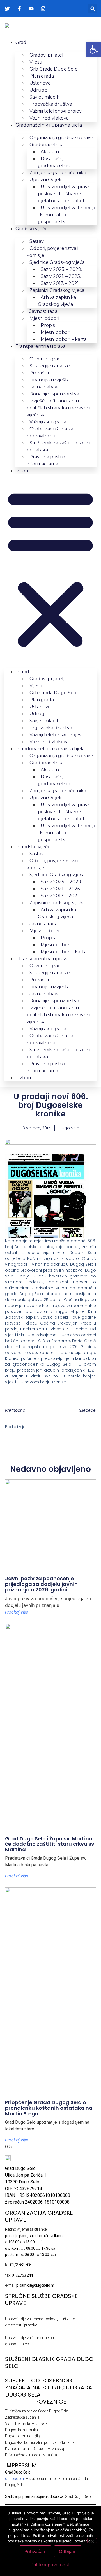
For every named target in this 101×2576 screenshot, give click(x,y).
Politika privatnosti (50, 2565)
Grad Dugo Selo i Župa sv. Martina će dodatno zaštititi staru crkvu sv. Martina (50, 1844)
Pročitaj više (17, 1612)
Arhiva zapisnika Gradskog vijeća (57, 301)
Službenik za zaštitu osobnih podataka (60, 446)
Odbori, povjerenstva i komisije (52, 252)
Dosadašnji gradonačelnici (54, 162)
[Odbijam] (92, 2541)
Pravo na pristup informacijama (47, 460)
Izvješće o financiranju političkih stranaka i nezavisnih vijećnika (60, 408)
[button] (92, 9)
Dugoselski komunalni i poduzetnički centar (40, 2442)
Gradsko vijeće (32, 229)
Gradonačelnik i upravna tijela (49, 125)
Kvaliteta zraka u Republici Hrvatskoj (34, 2449)
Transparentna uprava (41, 346)
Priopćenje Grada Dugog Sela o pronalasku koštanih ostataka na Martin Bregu (49, 2108)
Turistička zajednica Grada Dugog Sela (36, 2411)
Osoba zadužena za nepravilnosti (50, 432)
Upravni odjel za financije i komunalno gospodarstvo (67, 215)
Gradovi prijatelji (47, 55)
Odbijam (68, 2551)
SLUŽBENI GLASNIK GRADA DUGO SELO (49, 2362)
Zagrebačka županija (22, 2417)
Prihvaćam (35, 2551)
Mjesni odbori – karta (64, 339)
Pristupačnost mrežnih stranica (31, 2455)
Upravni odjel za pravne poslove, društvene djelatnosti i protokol (66, 194)
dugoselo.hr (15, 2479)
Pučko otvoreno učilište (24, 2436)
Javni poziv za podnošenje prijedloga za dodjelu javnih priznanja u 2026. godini (41, 1584)
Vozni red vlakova (49, 118)
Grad (21, 42)
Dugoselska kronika (21, 2430)
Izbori (22, 471)
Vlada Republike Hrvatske (26, 2424)
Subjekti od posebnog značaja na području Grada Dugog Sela (49, 2388)
